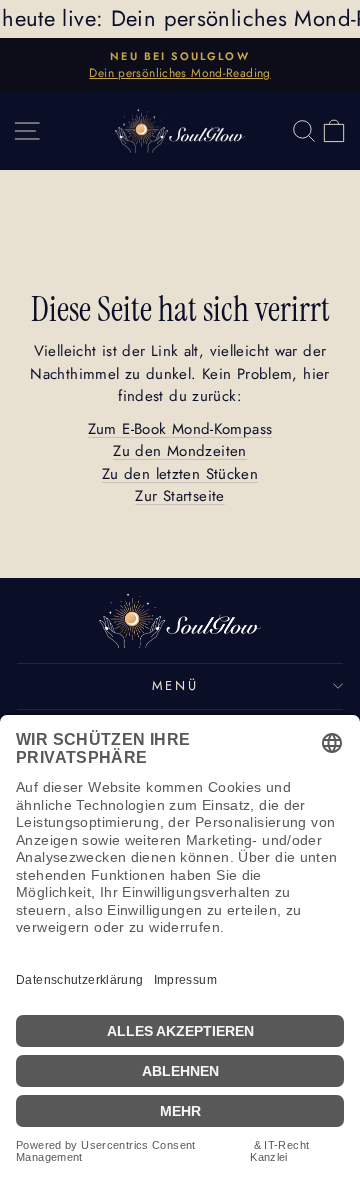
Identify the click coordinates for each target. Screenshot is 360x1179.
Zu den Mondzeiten (179, 451)
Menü (175, 685)
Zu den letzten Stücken (180, 474)
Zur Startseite (179, 496)
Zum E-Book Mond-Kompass (180, 429)
